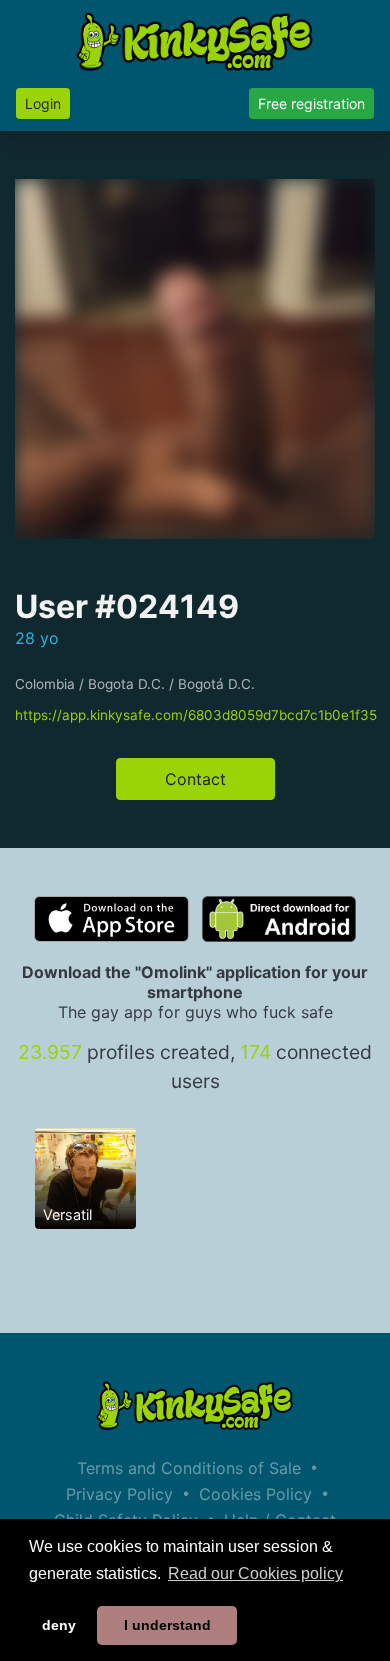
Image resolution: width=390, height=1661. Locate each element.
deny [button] (59, 1625)
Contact (195, 779)
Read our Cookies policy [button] (255, 1573)
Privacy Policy (119, 1494)
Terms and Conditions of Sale (189, 1468)
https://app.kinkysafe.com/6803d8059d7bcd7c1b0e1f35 (196, 715)
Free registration (311, 103)
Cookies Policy (255, 1494)
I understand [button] (167, 1625)
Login (43, 103)
